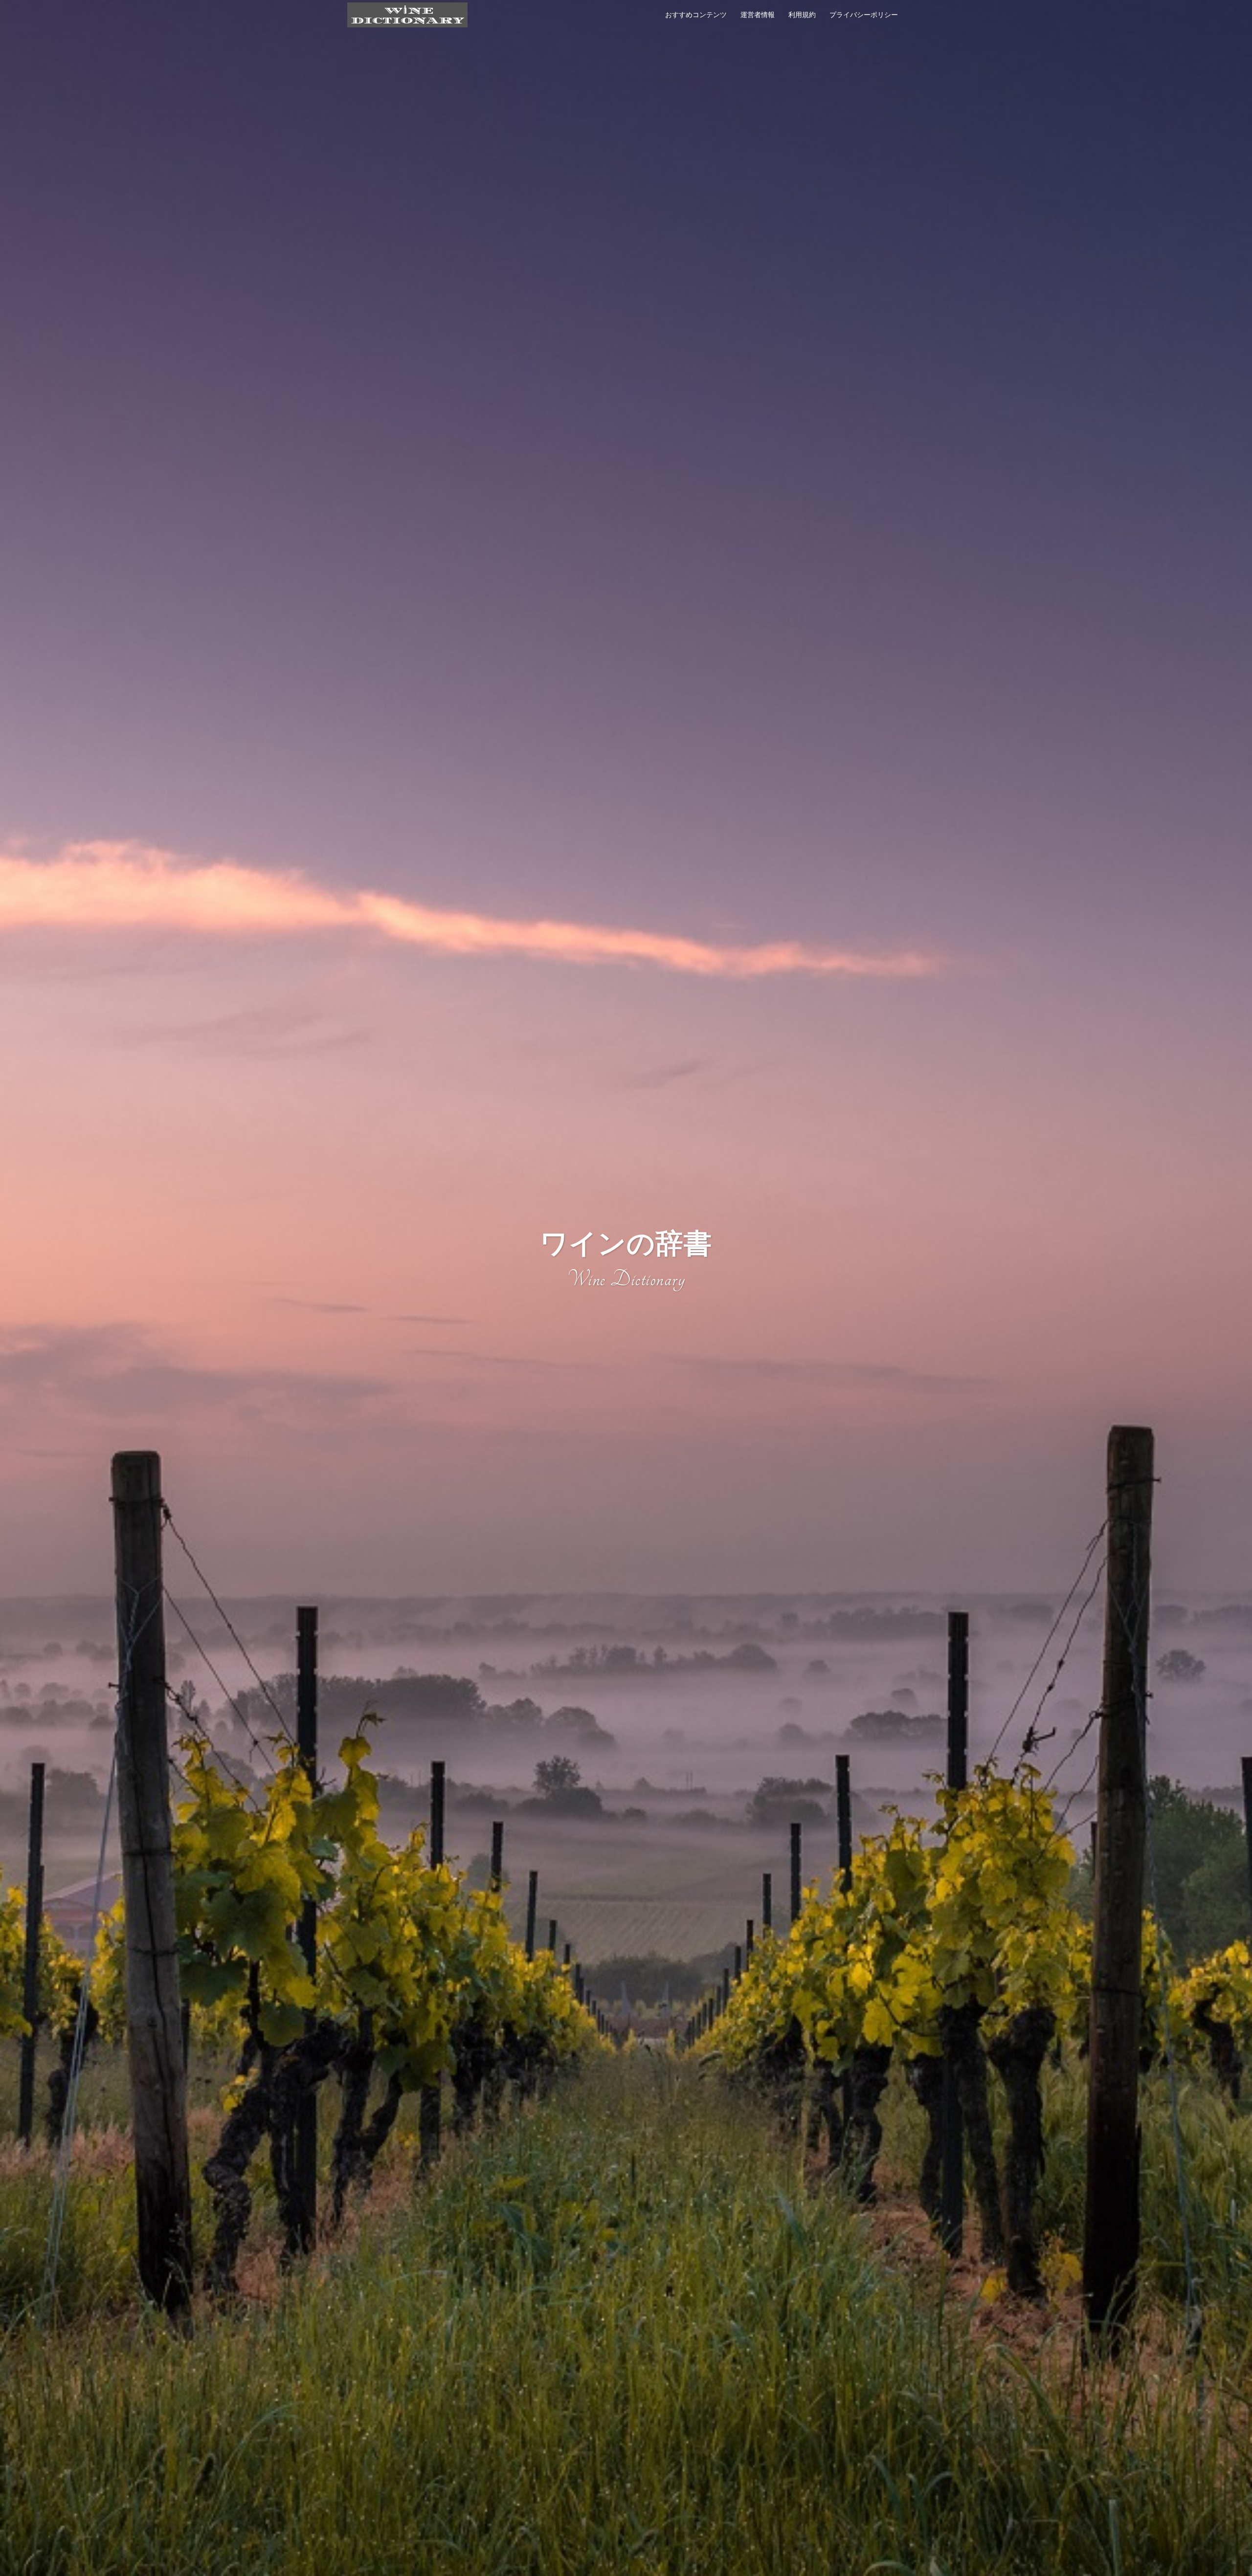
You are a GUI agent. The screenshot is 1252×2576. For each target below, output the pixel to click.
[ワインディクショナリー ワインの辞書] (407, 14)
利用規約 (802, 15)
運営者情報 (758, 15)
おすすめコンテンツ (696, 15)
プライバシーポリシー (864, 15)
